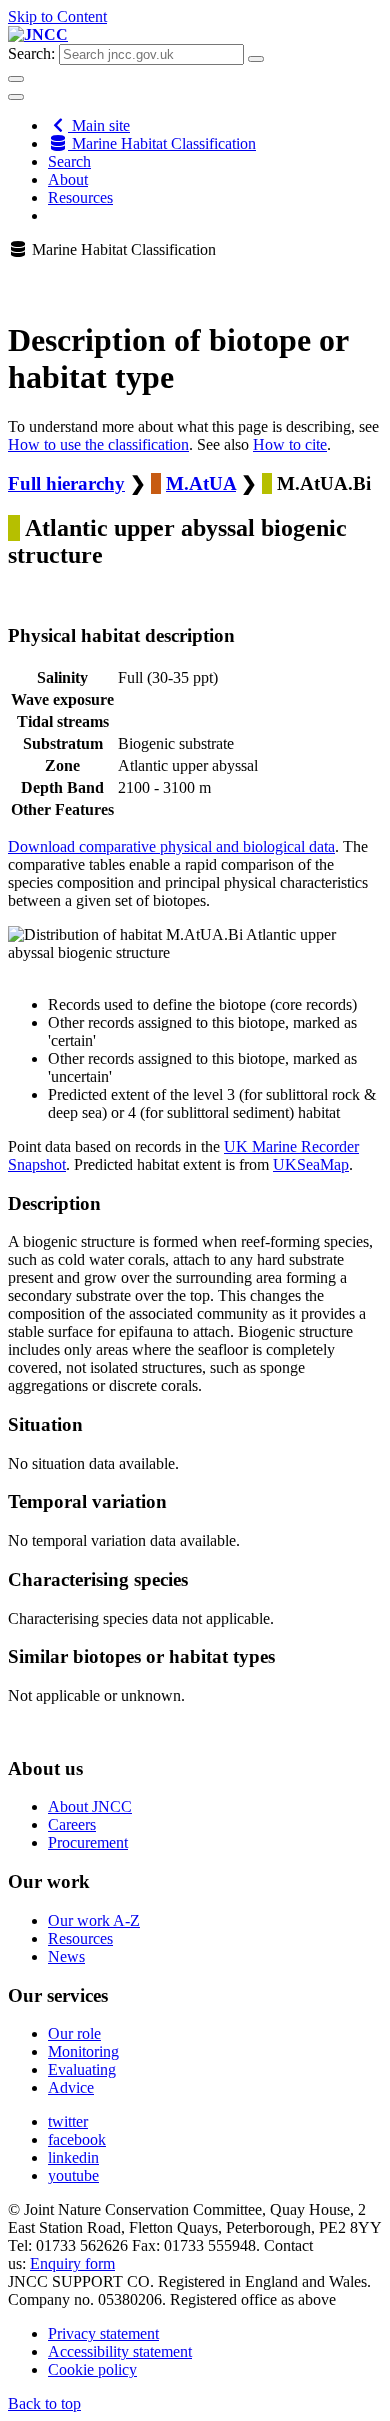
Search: (31, 53)
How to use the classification (98, 444)
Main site (99, 125)
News (66, 1956)
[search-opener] (16, 79)
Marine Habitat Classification (162, 143)
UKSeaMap (311, 1164)
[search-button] (256, 59)
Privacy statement (103, 2333)
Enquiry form (72, 2263)
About (68, 179)
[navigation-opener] (16, 97)
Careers (72, 1824)
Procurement (88, 1842)
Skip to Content (57, 16)
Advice (71, 2087)
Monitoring (83, 2051)
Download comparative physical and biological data (171, 846)
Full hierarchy (66, 483)
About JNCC (90, 1806)
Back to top (44, 2403)
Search (69, 161)
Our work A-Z (94, 1920)
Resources (80, 197)
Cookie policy (92, 2369)
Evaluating (82, 2069)
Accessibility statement (120, 2351)
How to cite (290, 444)
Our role (74, 2033)
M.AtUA (201, 483)
